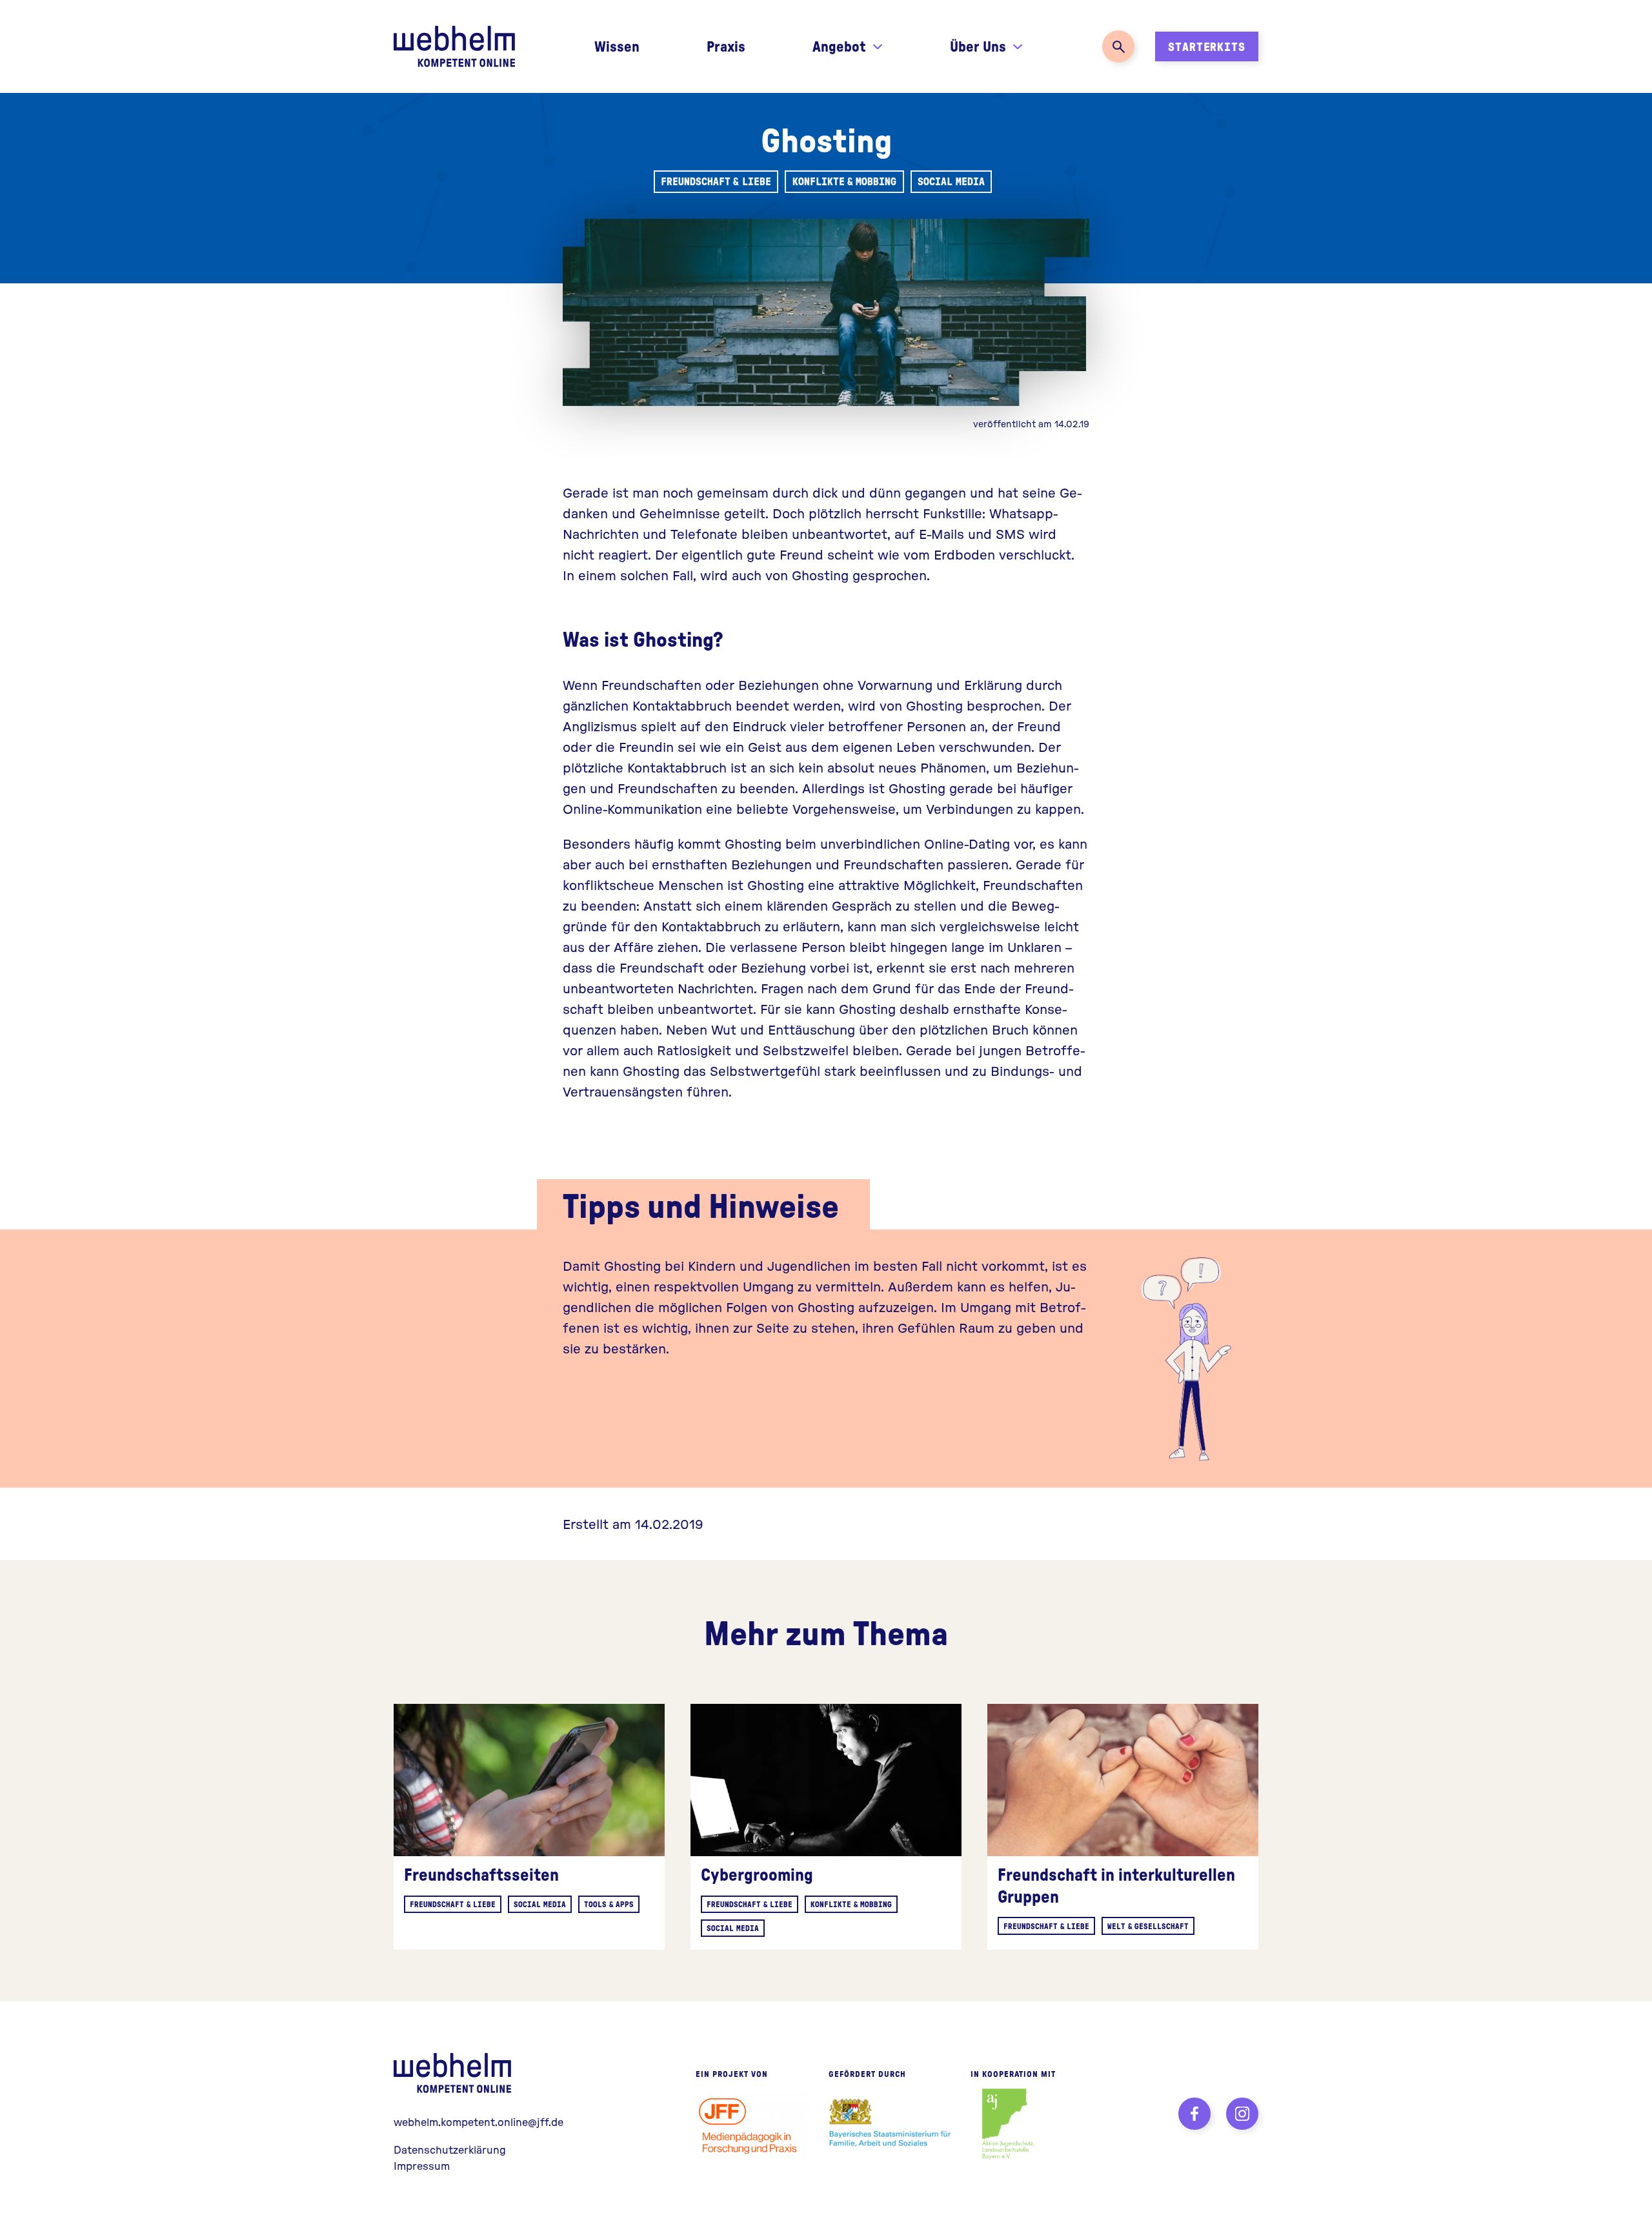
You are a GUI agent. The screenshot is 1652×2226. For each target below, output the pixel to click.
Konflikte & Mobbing (844, 181)
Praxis (726, 46)
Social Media (951, 181)
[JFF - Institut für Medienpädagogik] (752, 2124)
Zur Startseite (454, 46)
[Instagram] (1242, 2114)
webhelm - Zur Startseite (455, 2073)
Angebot (839, 46)
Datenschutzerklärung (450, 2150)
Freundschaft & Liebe (716, 181)
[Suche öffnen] (1118, 46)
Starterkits (1207, 46)
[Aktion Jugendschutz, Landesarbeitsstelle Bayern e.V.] (1008, 2124)
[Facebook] (1194, 2114)
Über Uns (978, 46)
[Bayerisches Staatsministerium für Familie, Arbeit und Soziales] (890, 2124)
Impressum (422, 2166)
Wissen (617, 46)
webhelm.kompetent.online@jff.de (478, 2122)
